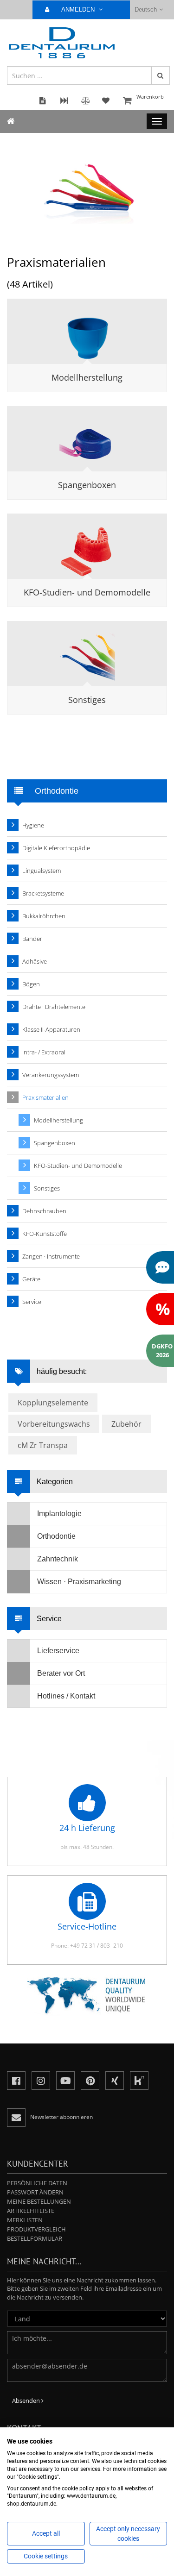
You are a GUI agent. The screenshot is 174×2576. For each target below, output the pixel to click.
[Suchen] (161, 75)
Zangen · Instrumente (51, 1256)
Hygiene (33, 825)
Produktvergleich (36, 2229)
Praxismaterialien (45, 1097)
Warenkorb (150, 97)
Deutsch (146, 9)
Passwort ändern (35, 2192)
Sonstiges (87, 700)
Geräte (31, 1279)
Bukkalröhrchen (44, 916)
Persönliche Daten (37, 2183)
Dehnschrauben (44, 1211)
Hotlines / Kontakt (66, 1696)
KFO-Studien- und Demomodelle (87, 592)
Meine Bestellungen (39, 2201)
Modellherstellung (87, 377)
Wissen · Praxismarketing (79, 1582)
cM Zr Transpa (43, 1445)
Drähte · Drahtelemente (54, 1007)
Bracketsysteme (43, 893)
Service (32, 1302)
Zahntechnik (58, 1559)
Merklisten (25, 2220)
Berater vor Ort (61, 1673)
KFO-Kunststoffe (45, 1234)
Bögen (31, 984)
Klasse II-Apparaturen (51, 1029)
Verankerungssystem (51, 1075)
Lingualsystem (42, 871)
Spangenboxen (87, 485)
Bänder (32, 939)
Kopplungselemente (53, 1403)
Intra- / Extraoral (44, 1052)
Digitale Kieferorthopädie (56, 848)
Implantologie (59, 1514)
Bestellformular (35, 2238)
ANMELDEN (79, 9)
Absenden (27, 2401)
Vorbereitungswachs (54, 1424)
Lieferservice (58, 1651)
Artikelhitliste (31, 2211)
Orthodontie (56, 1536)
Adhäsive (35, 961)
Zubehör (126, 1424)
